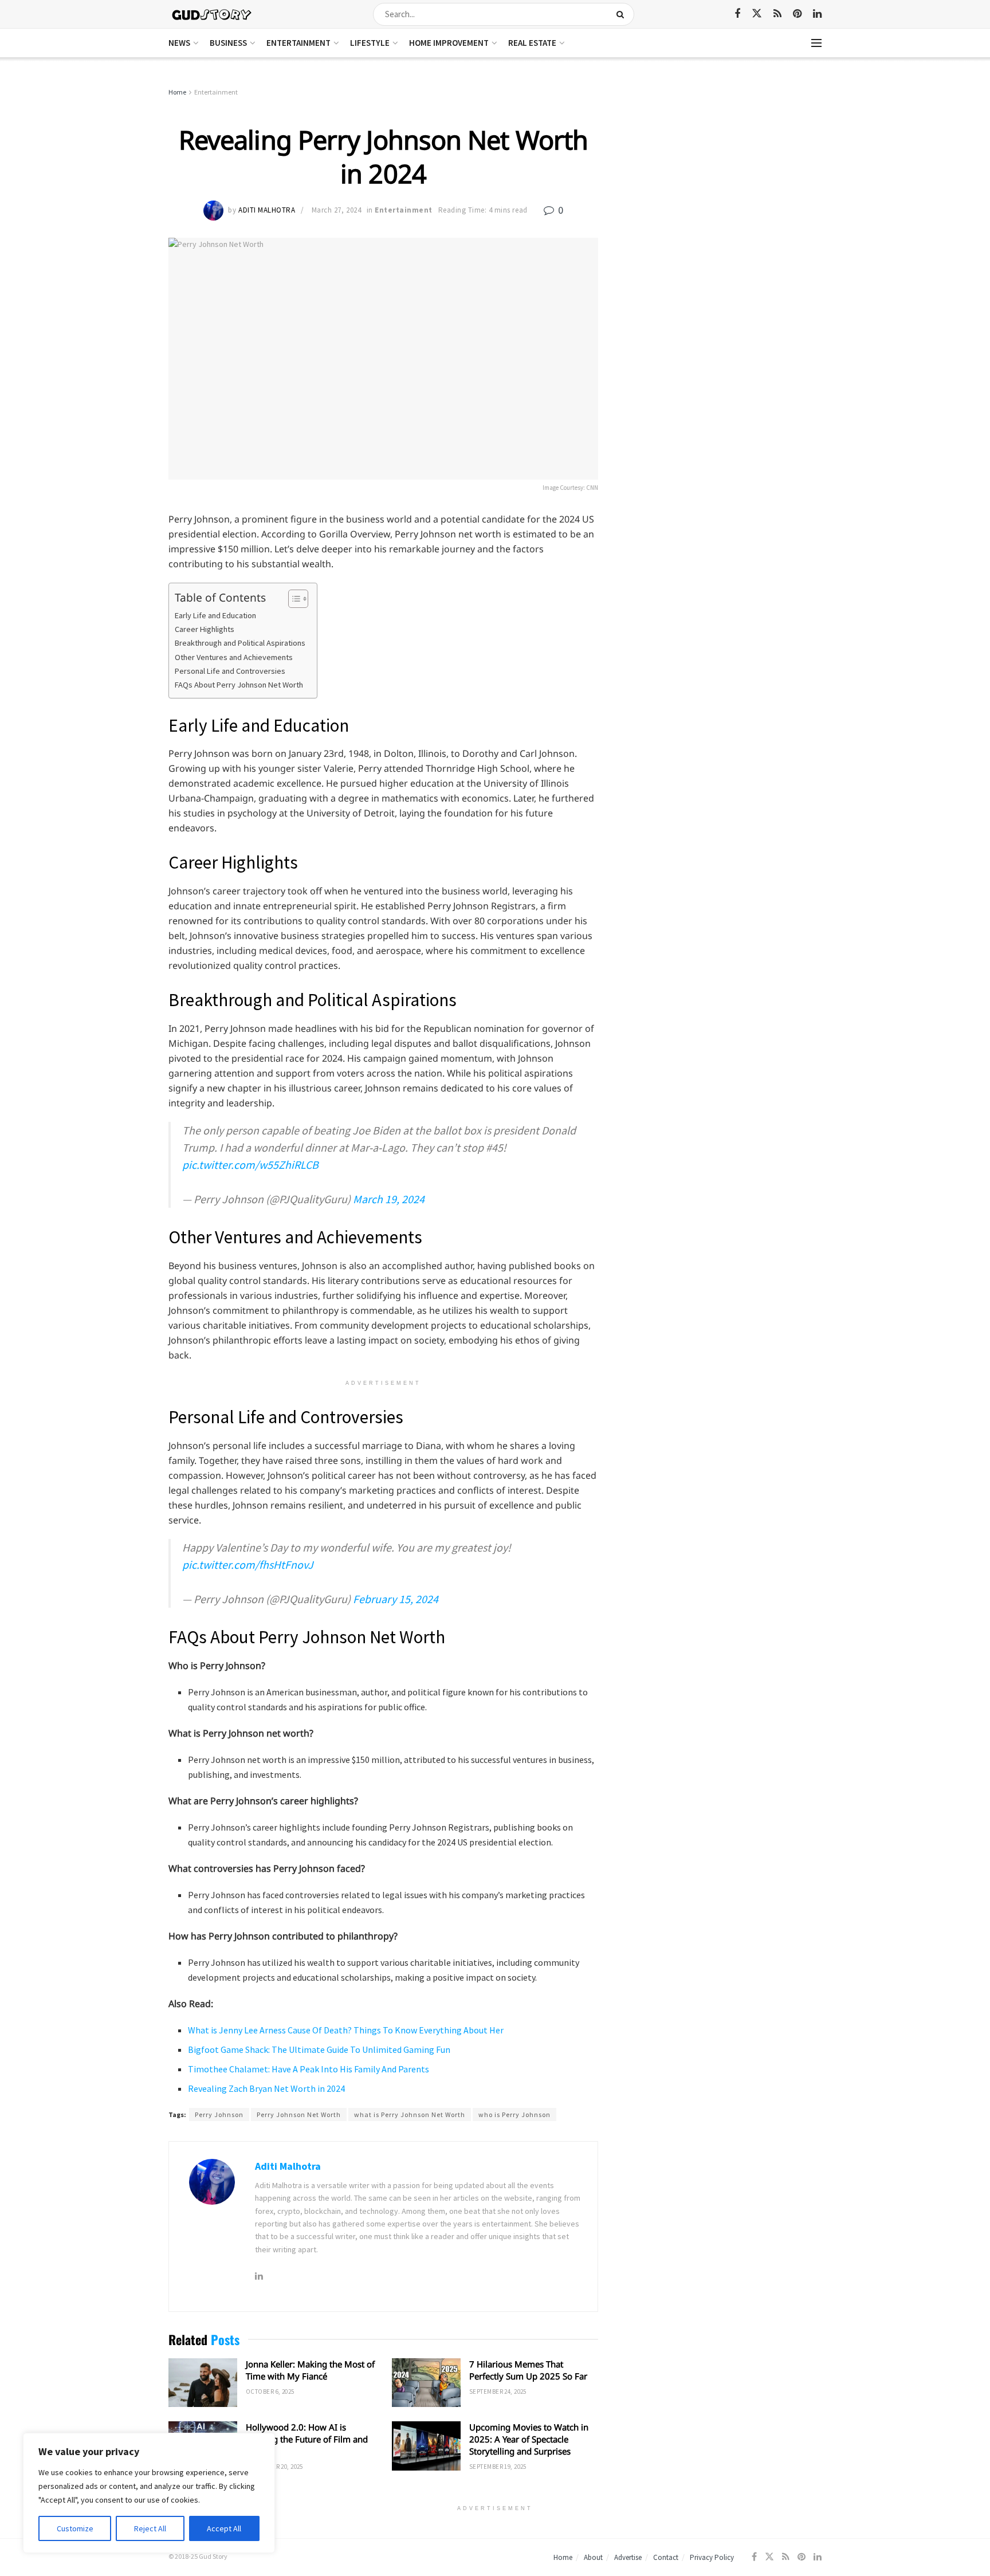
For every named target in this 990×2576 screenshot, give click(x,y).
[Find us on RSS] (777, 14)
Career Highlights (205, 629)
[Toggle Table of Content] (292, 599)
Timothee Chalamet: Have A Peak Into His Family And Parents (309, 2069)
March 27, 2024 (336, 210)
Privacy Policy (712, 2557)
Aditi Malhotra (267, 210)
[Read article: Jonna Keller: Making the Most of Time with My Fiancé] (203, 2383)
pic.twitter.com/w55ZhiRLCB (250, 1165)
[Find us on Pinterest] (797, 14)
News (179, 43)
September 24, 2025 (498, 2392)
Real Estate (532, 43)
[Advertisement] (723, 172)
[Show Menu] (816, 43)
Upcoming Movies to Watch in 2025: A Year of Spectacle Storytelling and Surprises (529, 2439)
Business (228, 43)
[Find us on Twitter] (757, 14)
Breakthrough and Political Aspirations (240, 643)
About (593, 2557)
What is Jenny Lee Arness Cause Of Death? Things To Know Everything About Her (346, 2030)
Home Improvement (449, 43)
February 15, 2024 (396, 1599)
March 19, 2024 (389, 1199)
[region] (149, 2493)
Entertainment (298, 43)
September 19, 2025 (498, 2467)
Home (177, 92)
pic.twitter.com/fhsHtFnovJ (248, 1564)
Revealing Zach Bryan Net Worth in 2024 (266, 2088)
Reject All (150, 2528)
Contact (666, 2557)
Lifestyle (370, 43)
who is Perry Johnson (514, 2114)
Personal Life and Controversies (230, 671)
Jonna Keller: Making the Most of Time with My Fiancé (310, 2370)
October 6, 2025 (270, 2392)
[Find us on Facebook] (737, 14)
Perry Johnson (219, 2114)
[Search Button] (622, 14)
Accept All (224, 2528)
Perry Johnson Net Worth (299, 2114)
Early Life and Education (215, 615)
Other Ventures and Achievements (234, 657)
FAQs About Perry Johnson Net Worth (239, 685)
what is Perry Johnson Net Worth (410, 2114)
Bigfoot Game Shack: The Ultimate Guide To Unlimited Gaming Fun (319, 2049)
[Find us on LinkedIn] (817, 14)
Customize (75, 2528)
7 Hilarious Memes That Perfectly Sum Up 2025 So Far (528, 2370)
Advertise (628, 2557)
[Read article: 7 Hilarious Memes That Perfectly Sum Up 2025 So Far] (426, 2383)
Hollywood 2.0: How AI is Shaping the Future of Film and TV (307, 2439)
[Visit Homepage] (212, 14)
